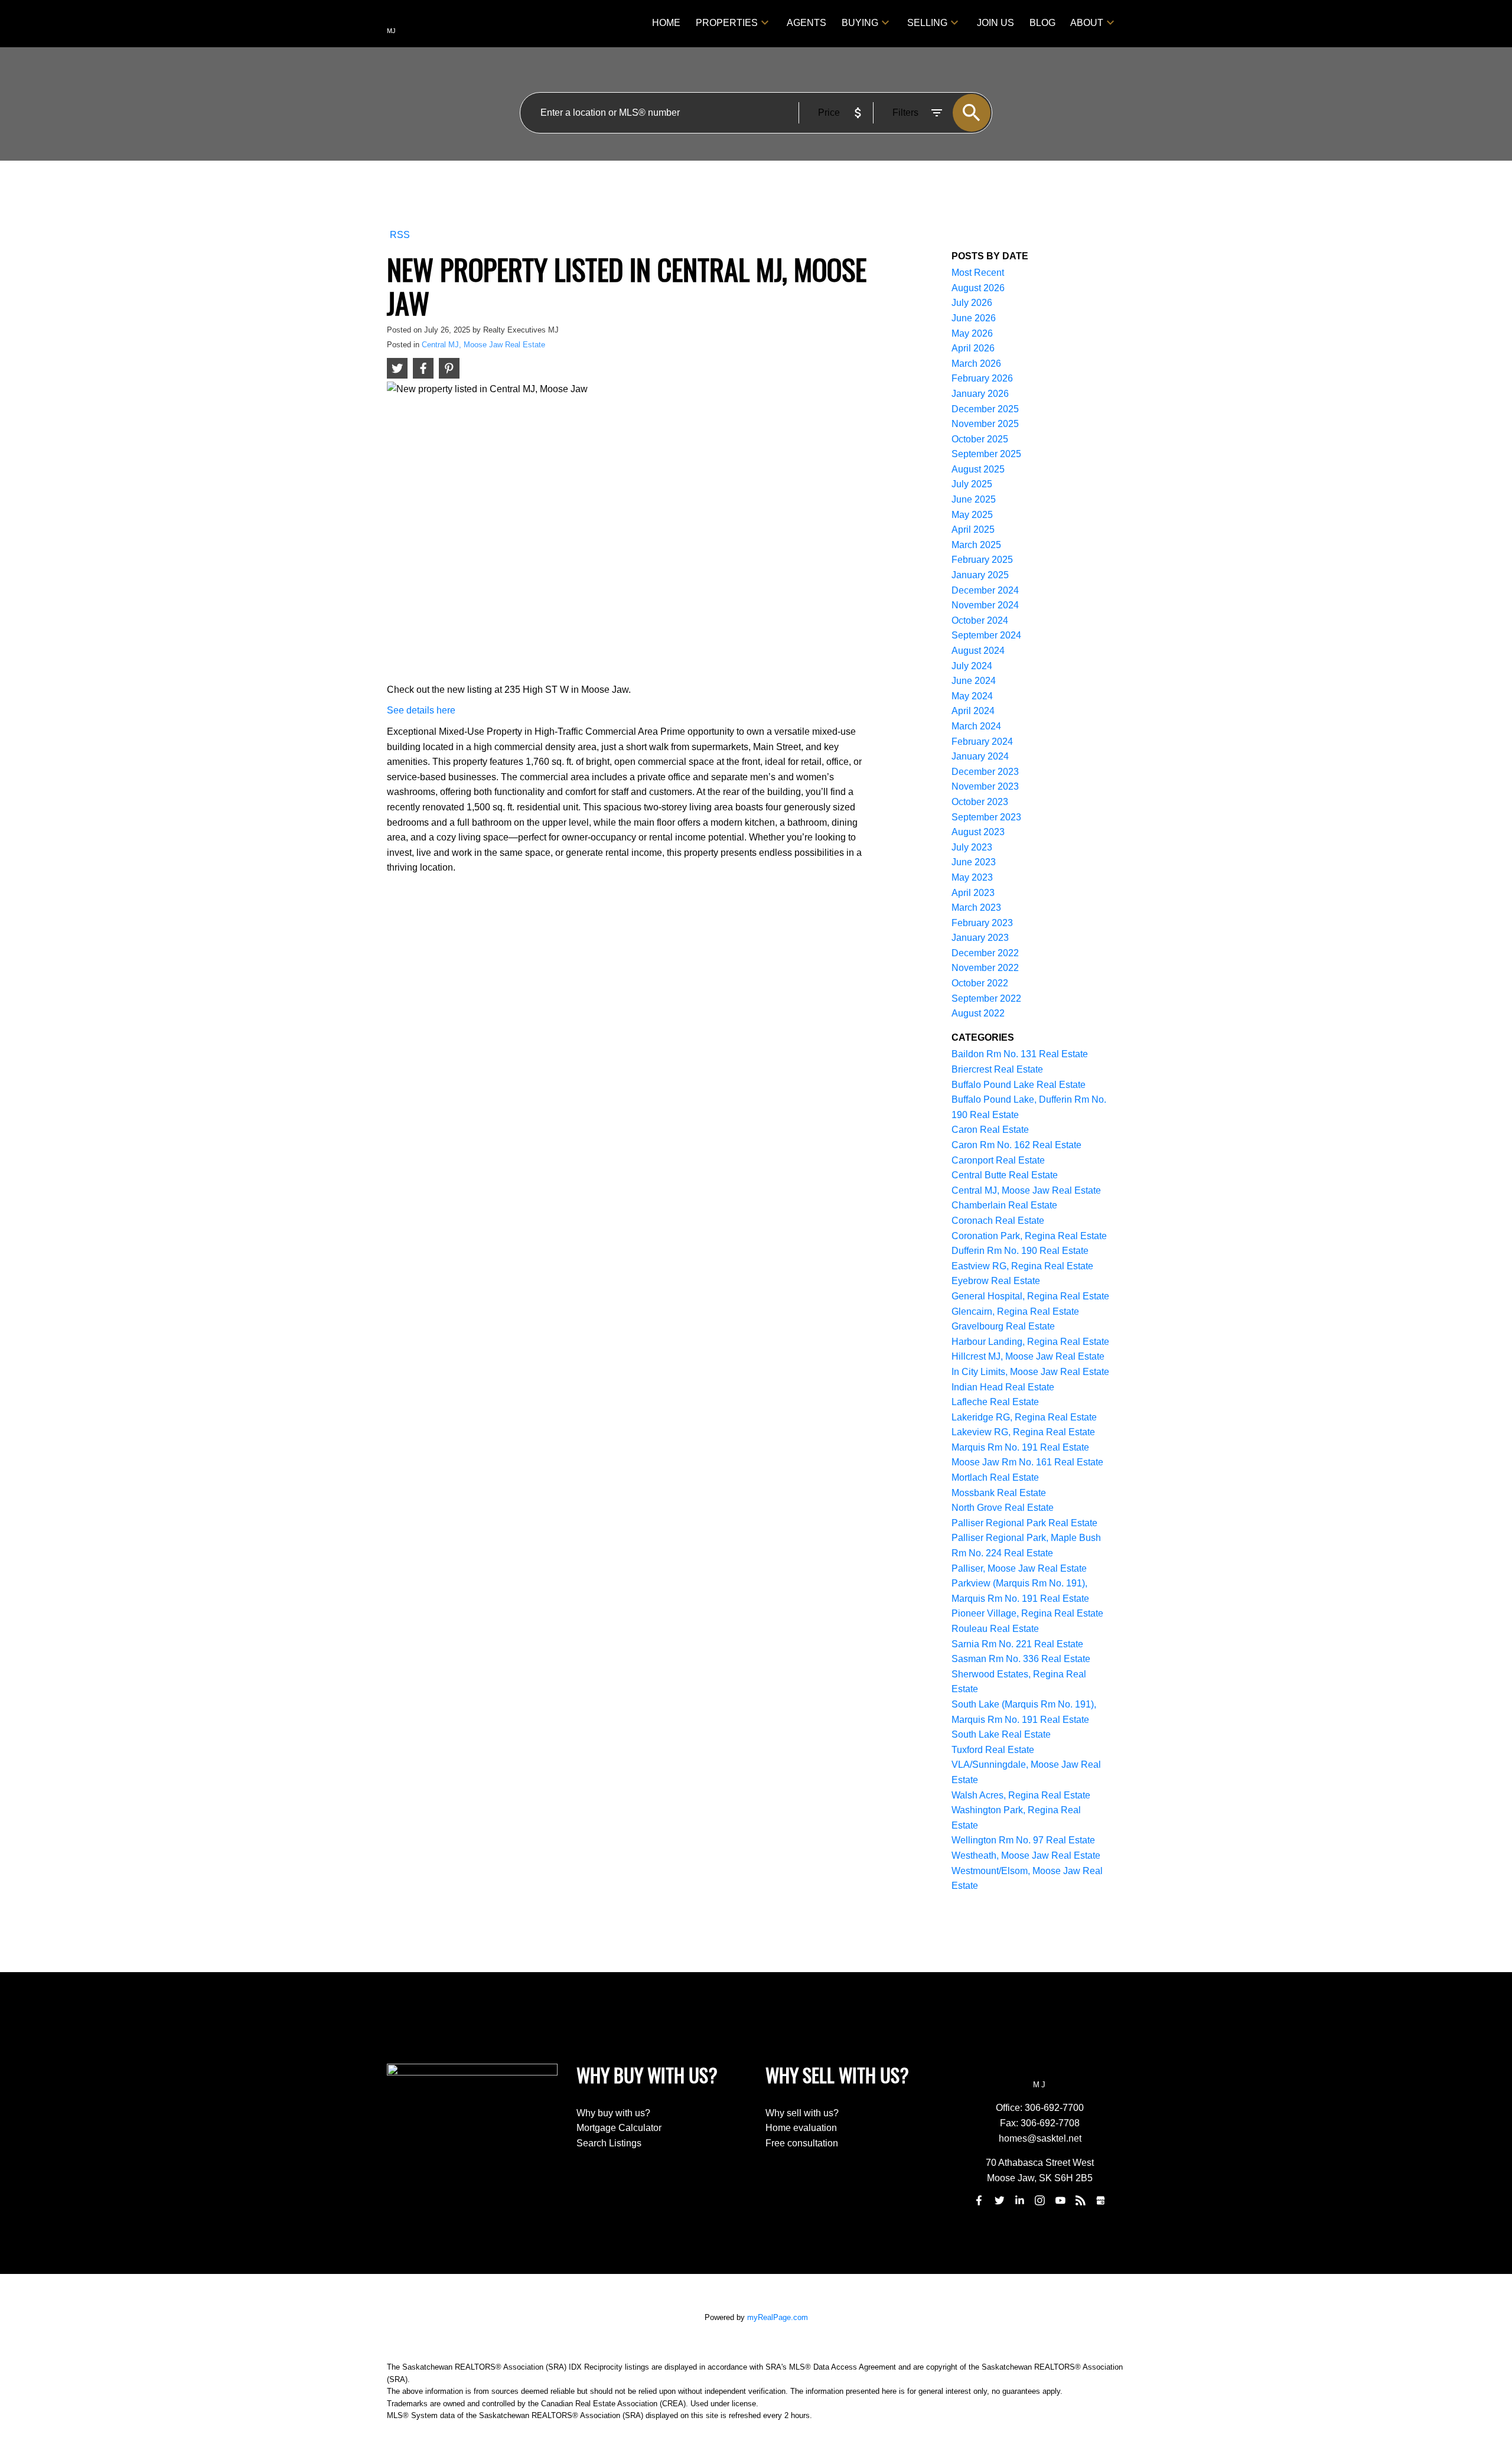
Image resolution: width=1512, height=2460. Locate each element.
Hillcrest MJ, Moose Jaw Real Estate (1028, 1356)
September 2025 (986, 454)
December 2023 (985, 772)
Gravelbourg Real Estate (1003, 1326)
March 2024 (976, 726)
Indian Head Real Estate (1003, 1387)
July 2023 (972, 847)
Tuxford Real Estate (993, 1750)
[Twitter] (999, 2201)
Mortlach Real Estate (995, 1477)
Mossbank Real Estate (999, 1493)
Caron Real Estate (990, 1130)
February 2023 (982, 923)
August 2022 (978, 1013)
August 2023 (978, 832)
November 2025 (985, 424)
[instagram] (1040, 2201)
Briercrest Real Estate (997, 1069)
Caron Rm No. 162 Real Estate (1016, 1145)
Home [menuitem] (666, 23)
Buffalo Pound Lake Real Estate (1019, 1085)
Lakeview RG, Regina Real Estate (1023, 1432)
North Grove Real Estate (1003, 1508)
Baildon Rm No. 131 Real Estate (1020, 1054)
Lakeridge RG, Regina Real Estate (1024, 1417)
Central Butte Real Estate (1005, 1175)
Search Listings (609, 2143)
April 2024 (973, 711)
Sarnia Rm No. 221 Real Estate (1017, 1644)
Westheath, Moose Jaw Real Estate (1026, 1855)
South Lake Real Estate (1001, 1734)
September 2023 (986, 817)
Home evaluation (801, 2128)
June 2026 (974, 318)
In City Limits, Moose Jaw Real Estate (1030, 1372)
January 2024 (980, 756)
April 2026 (973, 348)
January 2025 (980, 575)
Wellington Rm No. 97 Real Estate (1023, 1840)
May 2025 (972, 515)
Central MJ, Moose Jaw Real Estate (483, 345)
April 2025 (973, 530)
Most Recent (978, 273)
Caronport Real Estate (998, 1160)
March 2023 (976, 908)
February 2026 (982, 378)
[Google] (1101, 2201)
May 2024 (972, 696)
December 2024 (985, 590)
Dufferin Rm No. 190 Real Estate (1020, 1251)
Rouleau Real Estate (995, 1629)
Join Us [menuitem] (995, 23)
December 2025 (985, 409)
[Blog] (1081, 2201)
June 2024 (974, 681)
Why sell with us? (802, 2113)
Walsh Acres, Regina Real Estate (1021, 1795)
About (1087, 23)
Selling (927, 23)
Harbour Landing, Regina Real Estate (1030, 1342)
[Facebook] (979, 2201)
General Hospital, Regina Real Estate (1030, 1296)
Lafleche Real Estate (995, 1402)
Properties (727, 23)
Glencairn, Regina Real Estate (1015, 1312)
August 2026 (978, 288)
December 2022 (985, 953)
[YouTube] (1060, 2201)
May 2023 (972, 877)
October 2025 (980, 439)
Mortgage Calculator (619, 2128)
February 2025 (982, 560)
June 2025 (974, 499)
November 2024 (985, 605)
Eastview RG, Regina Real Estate (1022, 1266)
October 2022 (980, 983)
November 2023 (985, 786)
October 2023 (980, 802)
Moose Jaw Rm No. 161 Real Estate (1027, 1462)
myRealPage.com (778, 2317)
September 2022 (986, 998)
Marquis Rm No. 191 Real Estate (1020, 1447)
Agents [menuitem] (806, 23)
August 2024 (978, 651)
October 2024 (980, 620)
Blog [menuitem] (1042, 23)
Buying (860, 23)
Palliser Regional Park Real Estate (1024, 1523)
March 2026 (976, 364)
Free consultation (802, 2143)
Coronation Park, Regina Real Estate (1029, 1236)
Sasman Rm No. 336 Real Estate (1021, 1659)
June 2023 (974, 862)
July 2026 (972, 303)
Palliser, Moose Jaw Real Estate (1019, 1568)
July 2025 (972, 484)
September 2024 (986, 635)
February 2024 (982, 742)
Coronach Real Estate (998, 1221)
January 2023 (980, 938)
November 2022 (985, 968)
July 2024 (972, 666)
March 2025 (976, 545)
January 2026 (980, 394)
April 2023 (973, 893)
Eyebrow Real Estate (996, 1281)
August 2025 (978, 469)
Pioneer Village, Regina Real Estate (1027, 1613)
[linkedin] (1019, 2201)
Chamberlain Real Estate (1004, 1205)
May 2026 (972, 333)
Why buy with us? (613, 2113)
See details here (421, 710)
